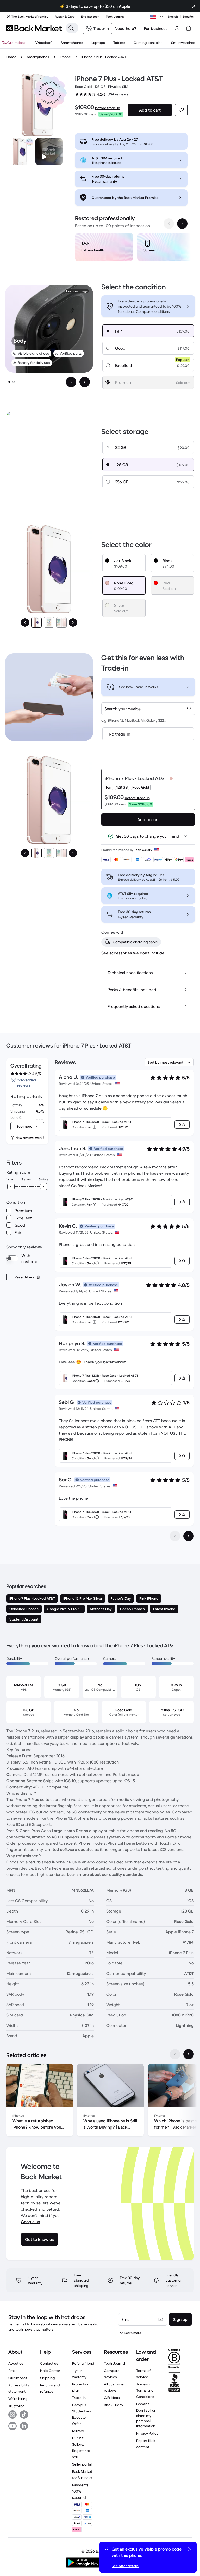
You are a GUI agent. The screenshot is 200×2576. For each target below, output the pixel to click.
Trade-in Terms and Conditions (145, 2390)
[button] (50, 92)
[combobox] (148, 709)
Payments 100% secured (80, 2491)
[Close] (194, 6)
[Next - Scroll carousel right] (182, 224)
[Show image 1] (9, 382)
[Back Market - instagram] (12, 2415)
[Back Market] (34, 28)
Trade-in (79, 2398)
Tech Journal (114, 2363)
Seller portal (82, 2464)
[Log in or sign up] (177, 28)
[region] (131, 248)
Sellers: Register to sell (81, 2451)
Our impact (18, 2378)
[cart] (189, 28)
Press (13, 2371)
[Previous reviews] (175, 1536)
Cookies (143, 2404)
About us (16, 2363)
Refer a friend (83, 2363)
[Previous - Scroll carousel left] (169, 224)
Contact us (49, 2363)
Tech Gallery (143, 850)
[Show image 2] (14, 382)
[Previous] (25, 622)
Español (188, 17)
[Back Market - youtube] (12, 2426)
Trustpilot (16, 2406)
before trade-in (108, 108)
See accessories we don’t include (133, 953)
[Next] (73, 622)
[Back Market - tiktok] (24, 2415)
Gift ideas (112, 2398)
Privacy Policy (147, 2433)
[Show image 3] (61, 622)
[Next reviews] (189, 1536)
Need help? (126, 28)
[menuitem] (72, 43)
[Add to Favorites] (181, 110)
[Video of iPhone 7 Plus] (49, 152)
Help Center (50, 2371)
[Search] (71, 28)
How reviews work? (30, 1138)
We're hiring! (18, 2399)
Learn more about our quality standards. (105, 1874)
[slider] (11, 1187)
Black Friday (114, 2405)
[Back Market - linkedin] (24, 2426)
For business (156, 28)
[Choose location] (157, 17)
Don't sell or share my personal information (146, 2418)
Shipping (48, 2378)
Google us (30, 2222)
